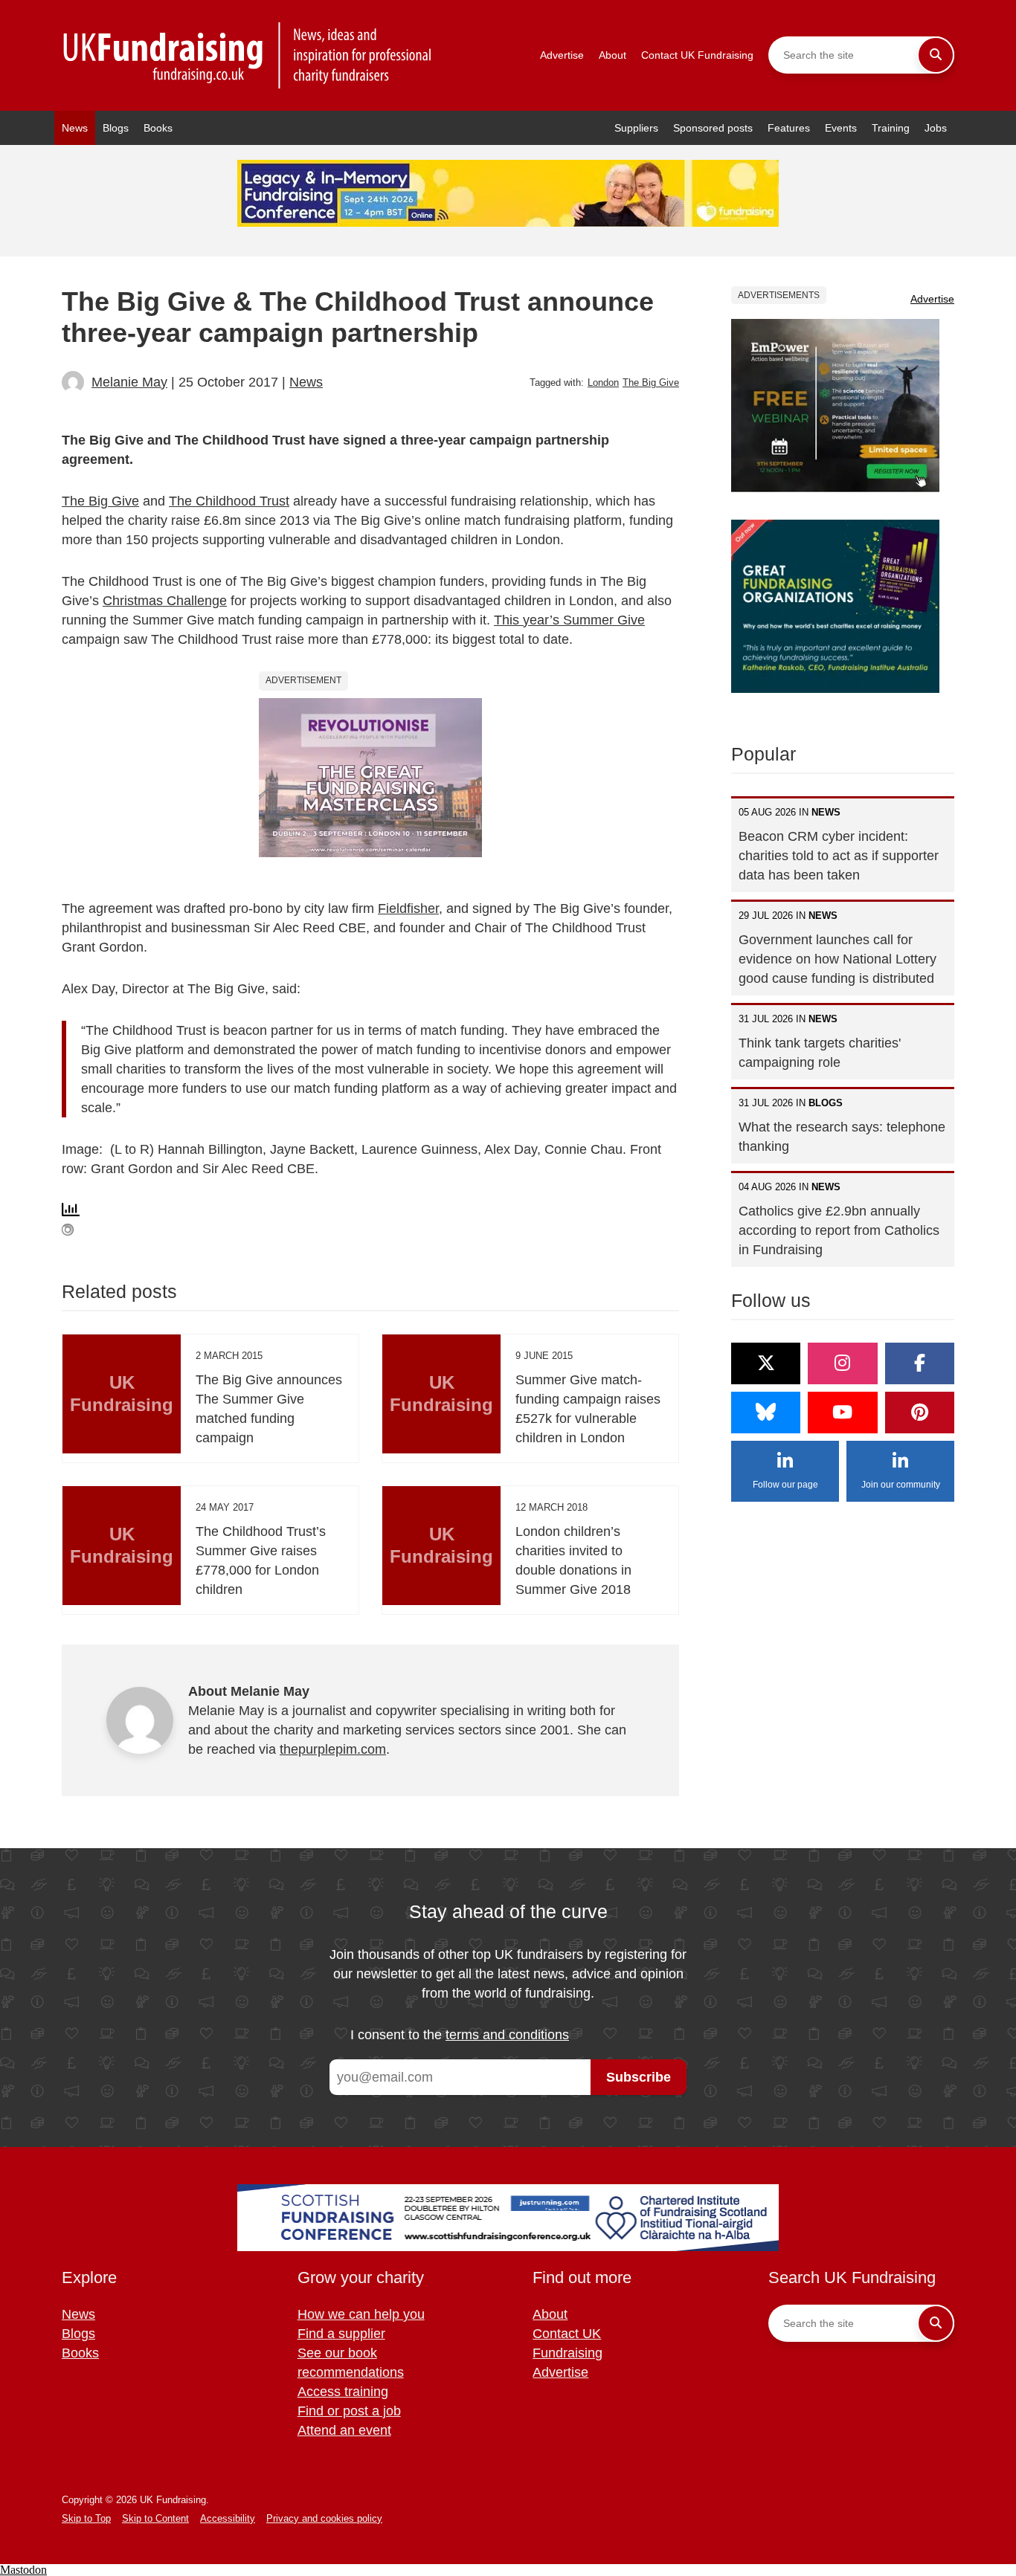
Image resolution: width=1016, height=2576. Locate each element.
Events (841, 128)
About (613, 55)
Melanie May (129, 382)
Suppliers (636, 128)
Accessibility (228, 2518)
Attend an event (344, 2430)
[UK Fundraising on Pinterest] (920, 1413)
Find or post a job (349, 2411)
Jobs (936, 128)
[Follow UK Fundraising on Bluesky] (766, 1413)
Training (891, 128)
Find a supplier (341, 2334)
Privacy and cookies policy (324, 2518)
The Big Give (651, 382)
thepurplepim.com (333, 1749)
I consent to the (460, 2035)
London (603, 382)
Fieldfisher (408, 908)
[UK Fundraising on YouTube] (842, 1413)
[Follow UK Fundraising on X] (766, 1363)
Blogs (116, 128)
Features (789, 128)
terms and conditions (507, 2035)
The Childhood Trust (229, 501)
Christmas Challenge (165, 601)
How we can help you (361, 2314)
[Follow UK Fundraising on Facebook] (920, 1363)
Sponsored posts (713, 128)
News (75, 128)
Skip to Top (86, 2518)
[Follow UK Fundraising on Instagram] (842, 1363)
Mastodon (23, 2570)
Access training (343, 2392)
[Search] (936, 55)
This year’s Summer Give (569, 620)
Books (158, 128)
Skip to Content (155, 2518)
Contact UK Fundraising (697, 55)
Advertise (562, 55)
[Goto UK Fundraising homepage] (248, 55)
